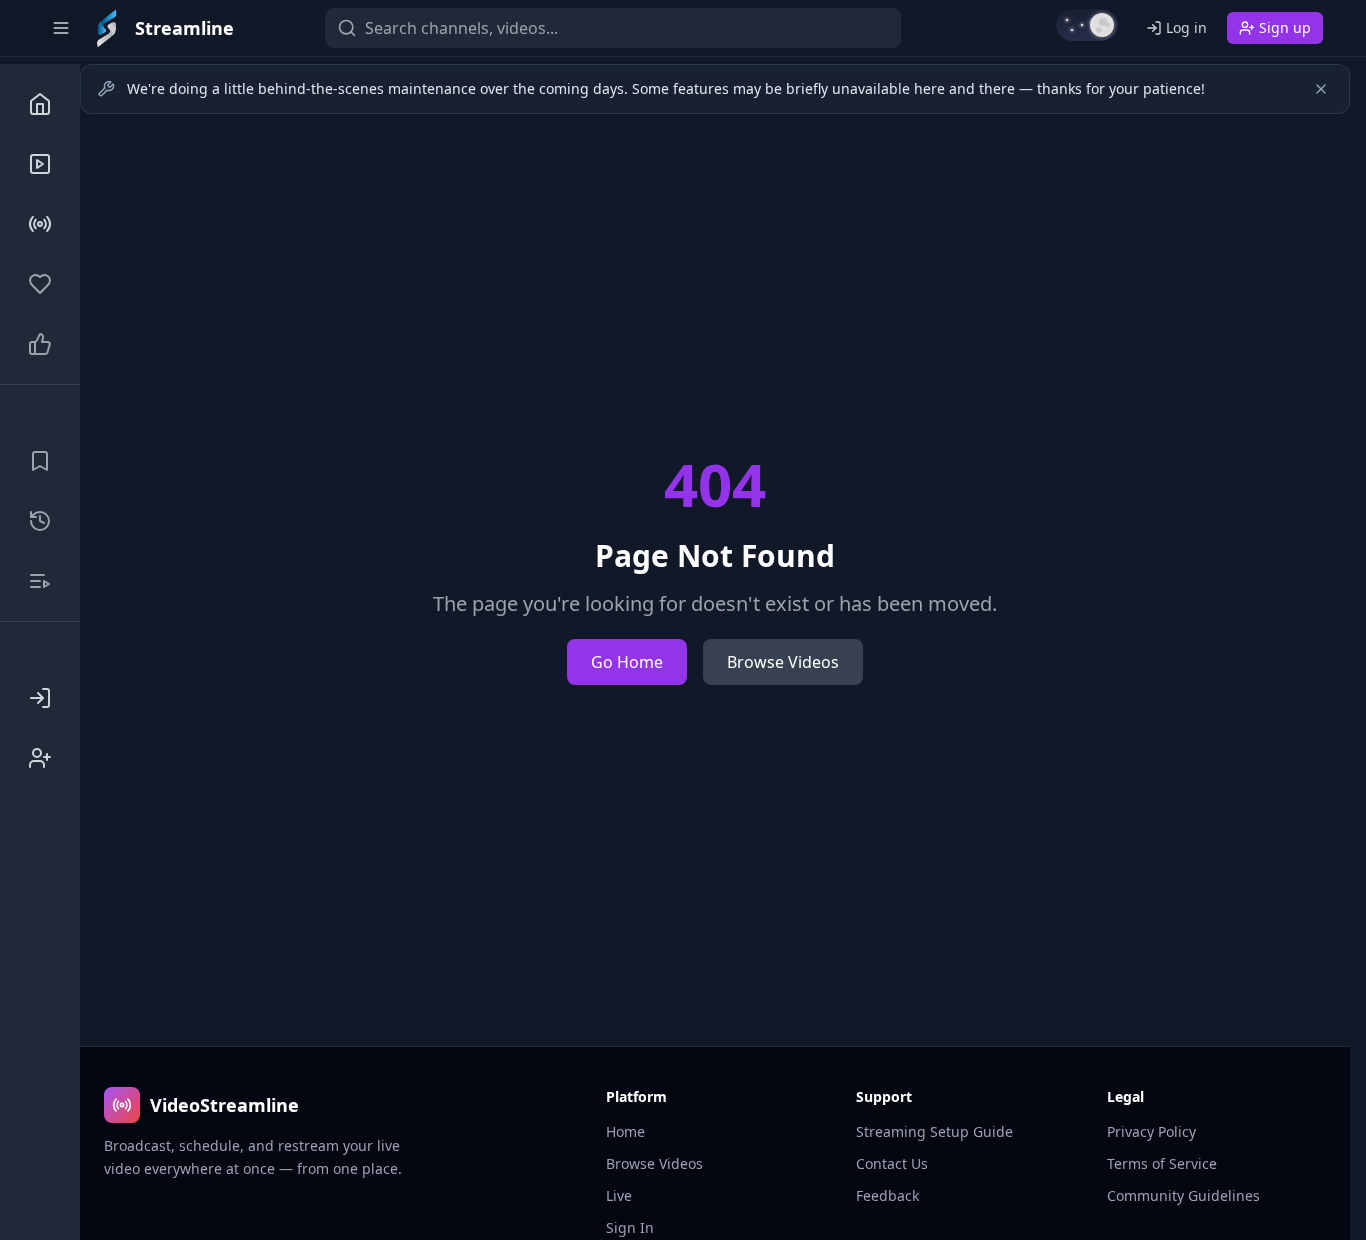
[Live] (40, 224)
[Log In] (40, 698)
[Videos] (40, 164)
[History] (40, 521)
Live (619, 1195)
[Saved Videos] (40, 461)
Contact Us (892, 1163)
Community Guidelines (1183, 1195)
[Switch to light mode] (1087, 25)
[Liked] (40, 344)
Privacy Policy (1151, 1131)
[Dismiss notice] (1321, 89)
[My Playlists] (40, 581)
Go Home (627, 662)
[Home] (40, 104)
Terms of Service (1162, 1163)
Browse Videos (783, 662)
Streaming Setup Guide (934, 1131)
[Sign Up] (40, 758)
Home (625, 1131)
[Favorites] (40, 284)
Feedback (887, 1195)
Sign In (630, 1227)
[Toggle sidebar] (61, 28)
